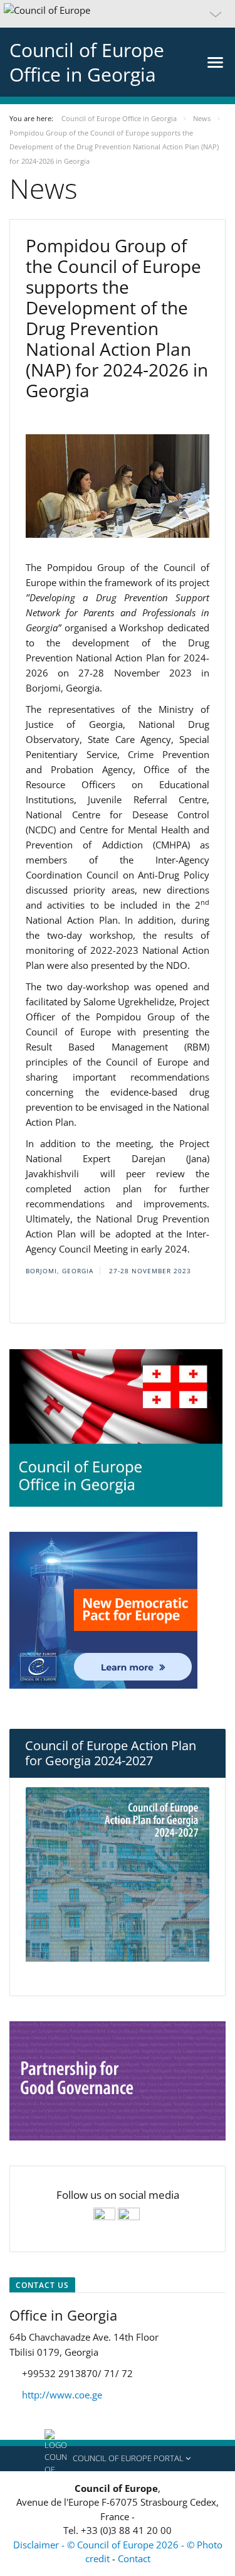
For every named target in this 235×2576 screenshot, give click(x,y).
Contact (134, 2558)
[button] (118, 14)
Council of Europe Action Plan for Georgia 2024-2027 (111, 1753)
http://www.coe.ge (62, 2395)
